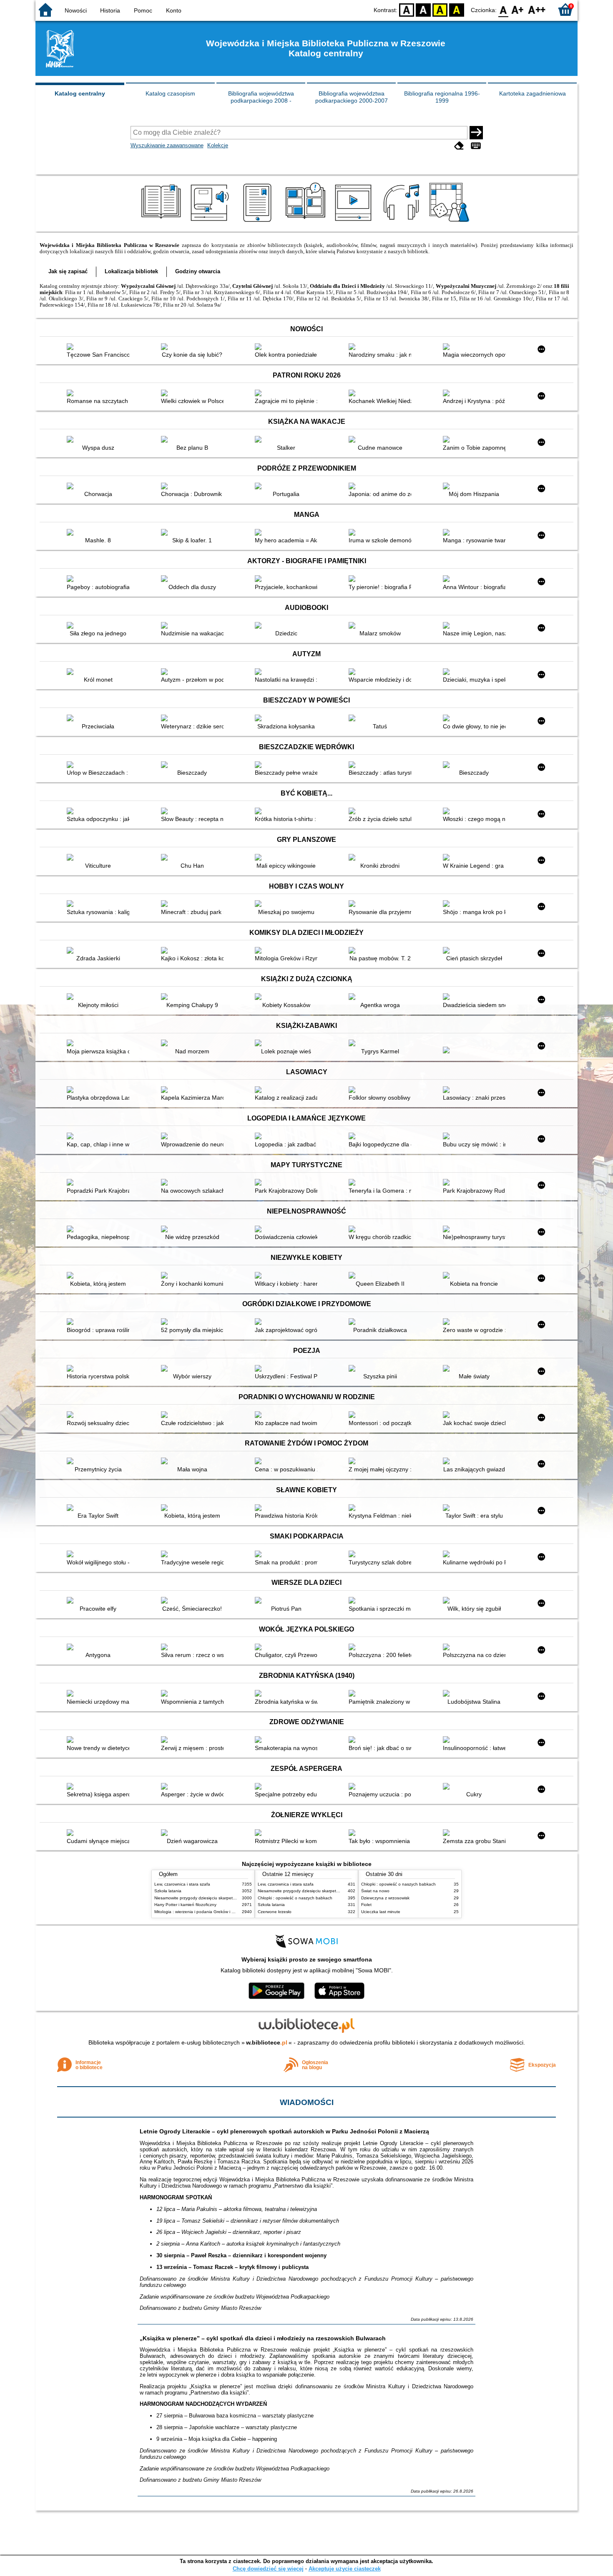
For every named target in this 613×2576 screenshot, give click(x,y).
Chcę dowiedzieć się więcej (268, 2569)
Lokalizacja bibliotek (131, 271)
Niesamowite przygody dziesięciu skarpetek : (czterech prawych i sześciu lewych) (231, 1898)
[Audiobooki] (210, 222)
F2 (537, 9)
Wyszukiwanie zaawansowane (167, 145)
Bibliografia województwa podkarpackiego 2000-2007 (352, 97)
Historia (110, 10)
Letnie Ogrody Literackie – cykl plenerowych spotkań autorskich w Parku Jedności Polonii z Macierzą (284, 2131)
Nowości (76, 10)
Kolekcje (218, 145)
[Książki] (162, 222)
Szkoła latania (168, 1891)
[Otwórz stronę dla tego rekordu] (100, 347)
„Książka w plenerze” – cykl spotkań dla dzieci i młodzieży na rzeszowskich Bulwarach (263, 2338)
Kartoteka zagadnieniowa (533, 93)
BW (423, 9)
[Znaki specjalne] (476, 146)
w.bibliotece (267, 2042)
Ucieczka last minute (381, 1912)
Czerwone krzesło (275, 1912)
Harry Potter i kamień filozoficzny (185, 1905)
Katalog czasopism (170, 93)
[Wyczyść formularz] (459, 146)
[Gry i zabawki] (451, 222)
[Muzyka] (403, 222)
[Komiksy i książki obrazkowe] (307, 222)
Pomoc (143, 10)
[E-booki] (259, 222)
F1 (518, 9)
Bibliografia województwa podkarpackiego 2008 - (261, 97)
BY (457, 9)
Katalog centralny (80, 93)
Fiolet (366, 1905)
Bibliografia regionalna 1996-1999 (442, 97)
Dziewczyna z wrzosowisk (385, 1898)
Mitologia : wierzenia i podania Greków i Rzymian (201, 1912)
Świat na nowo (375, 1891)
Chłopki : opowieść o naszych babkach (295, 1898)
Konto (174, 10)
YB (440, 9)
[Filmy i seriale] (355, 222)
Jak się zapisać (68, 271)
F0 (504, 9)
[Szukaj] (476, 133)
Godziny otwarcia (198, 271)
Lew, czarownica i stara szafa (182, 1884)
